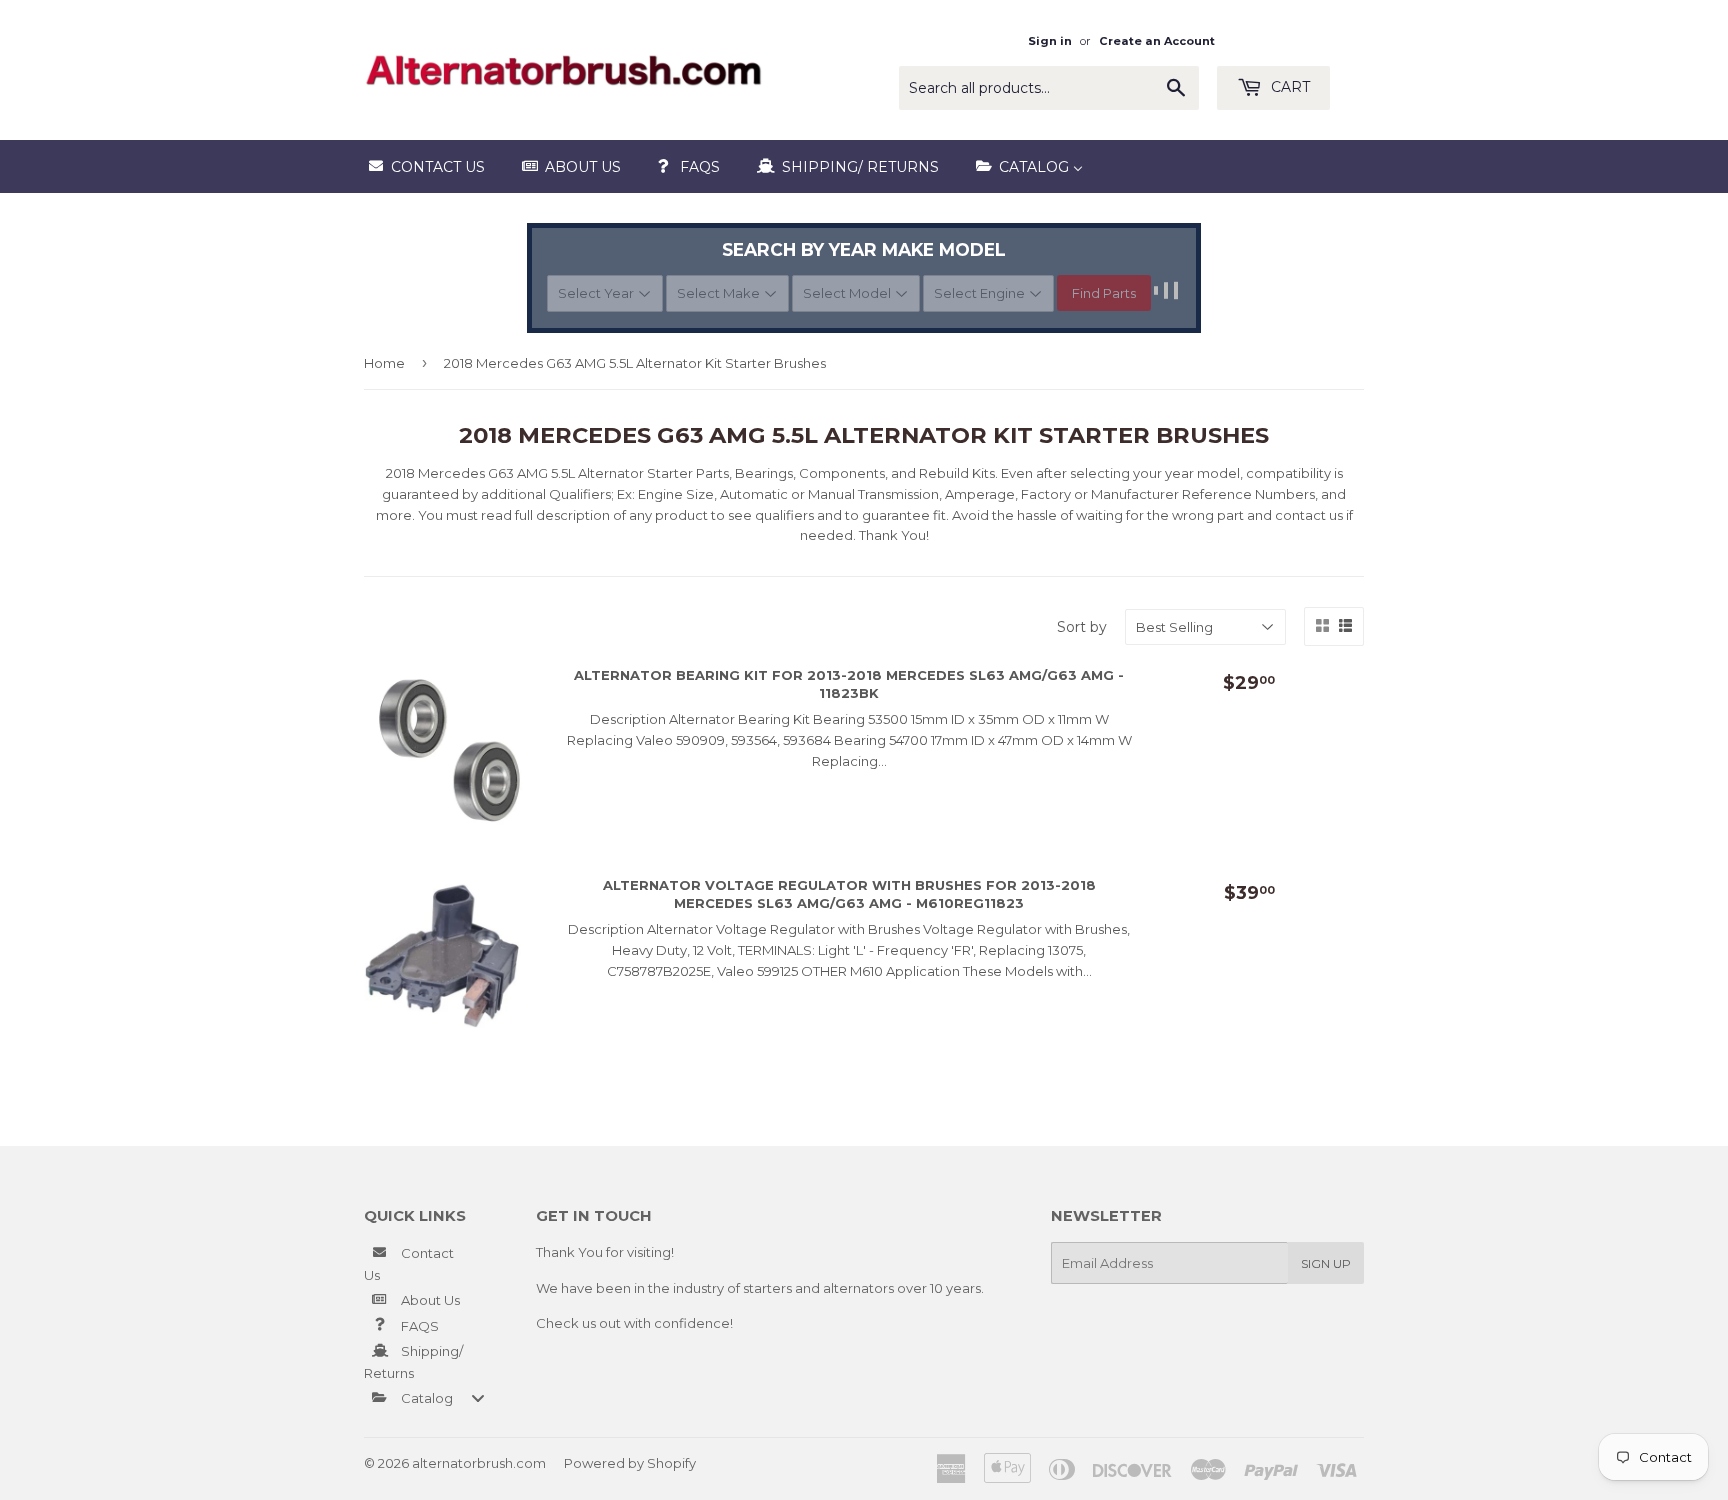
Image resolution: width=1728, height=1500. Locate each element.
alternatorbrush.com (479, 1463)
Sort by (1082, 627)
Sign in (1050, 41)
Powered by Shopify (630, 1463)
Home (384, 363)
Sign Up (1326, 1263)
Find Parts (1104, 293)
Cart (1288, 87)
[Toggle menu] (478, 1397)
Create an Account (1157, 41)
